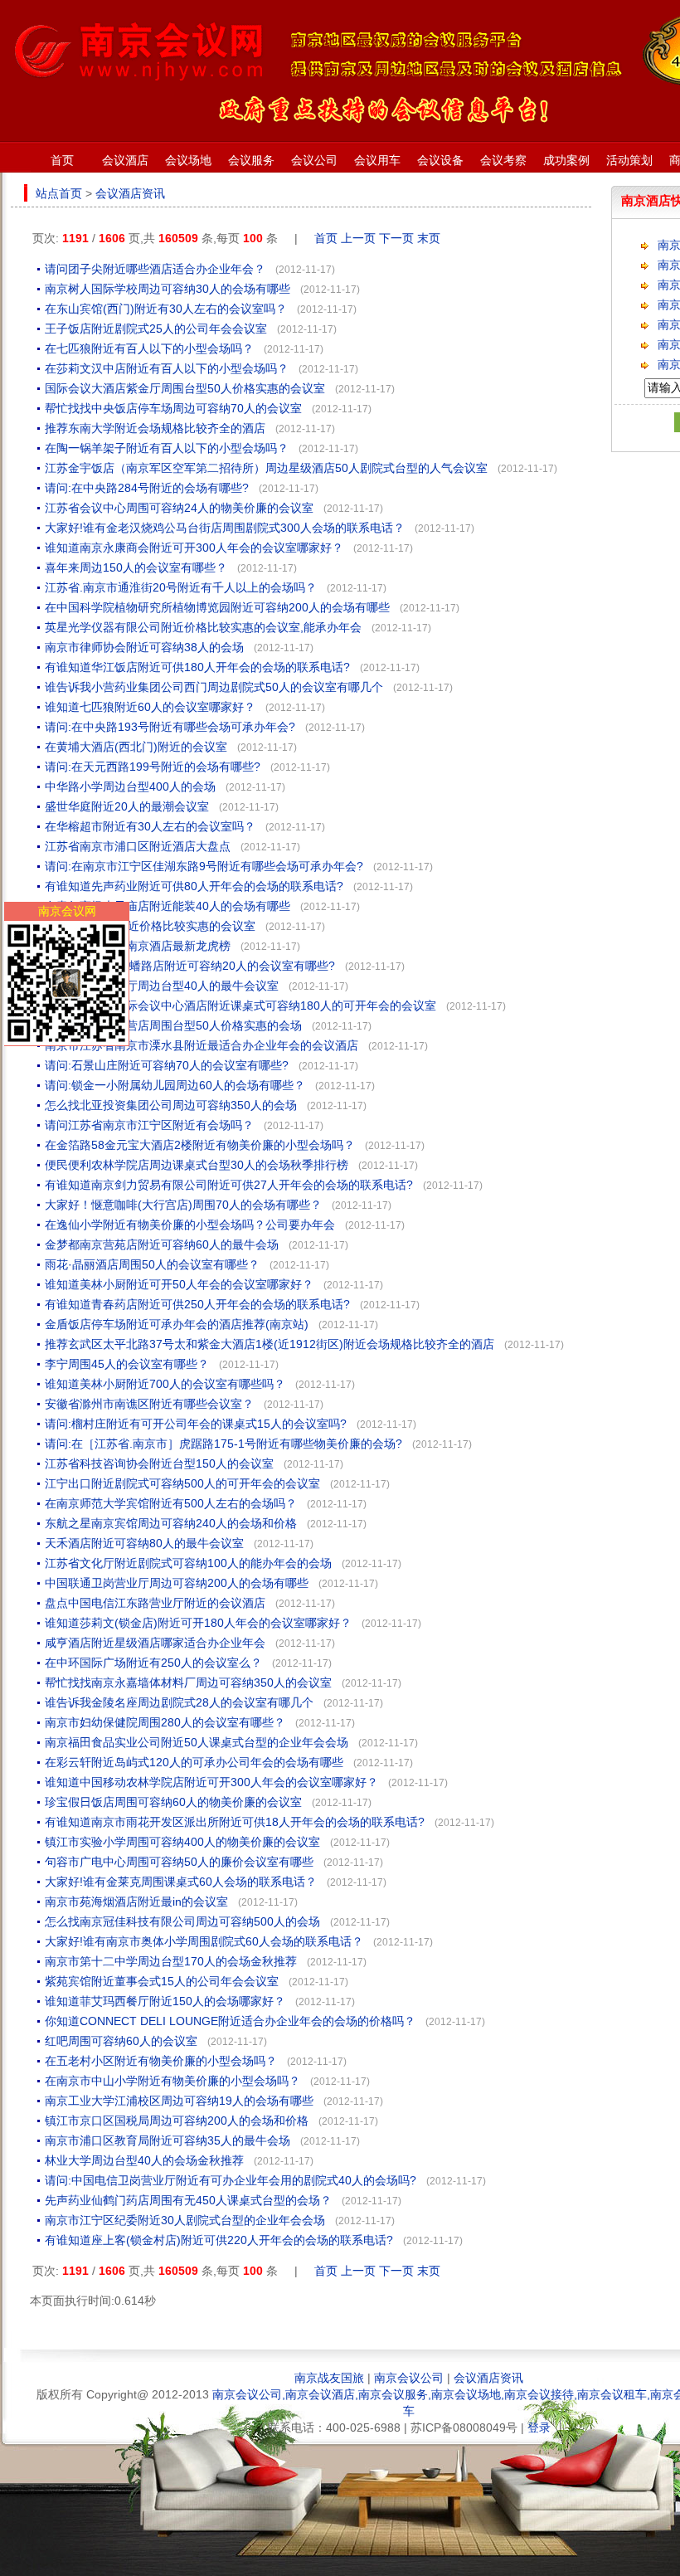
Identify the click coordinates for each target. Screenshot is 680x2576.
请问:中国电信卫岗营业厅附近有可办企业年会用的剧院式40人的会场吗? (231, 2180)
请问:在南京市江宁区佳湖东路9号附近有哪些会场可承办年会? (204, 866)
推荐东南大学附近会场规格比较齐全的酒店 (155, 428)
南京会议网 (67, 911)
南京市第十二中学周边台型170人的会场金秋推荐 (171, 1961)
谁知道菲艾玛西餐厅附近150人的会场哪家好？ (165, 2001)
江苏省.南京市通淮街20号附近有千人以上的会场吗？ (181, 587)
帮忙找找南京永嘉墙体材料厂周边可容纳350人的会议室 (188, 1682)
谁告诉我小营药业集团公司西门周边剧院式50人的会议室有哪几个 (214, 687)
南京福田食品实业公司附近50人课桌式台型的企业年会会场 (197, 1742)
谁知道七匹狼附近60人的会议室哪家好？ (150, 707)
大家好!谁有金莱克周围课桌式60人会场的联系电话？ (181, 1882)
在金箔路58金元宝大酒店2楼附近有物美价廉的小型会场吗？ (200, 1145)
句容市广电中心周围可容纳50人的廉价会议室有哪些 (179, 1862)
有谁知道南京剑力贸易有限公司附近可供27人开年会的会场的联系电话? (229, 1185)
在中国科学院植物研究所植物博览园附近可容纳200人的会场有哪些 (217, 607)
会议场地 (188, 160)
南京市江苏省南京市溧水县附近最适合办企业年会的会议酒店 (202, 1045)
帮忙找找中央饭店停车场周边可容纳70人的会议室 (173, 408)
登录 (539, 2427)
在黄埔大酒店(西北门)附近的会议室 (136, 747)
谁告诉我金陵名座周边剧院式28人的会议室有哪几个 (179, 1702)
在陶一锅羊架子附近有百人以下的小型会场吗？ (167, 448)
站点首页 (59, 193)
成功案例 (566, 160)
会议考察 (503, 160)
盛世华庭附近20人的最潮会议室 (127, 806)
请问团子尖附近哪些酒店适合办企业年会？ (155, 269)
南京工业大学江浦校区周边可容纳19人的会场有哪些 (179, 2101)
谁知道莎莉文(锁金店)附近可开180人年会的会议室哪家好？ (198, 1623)
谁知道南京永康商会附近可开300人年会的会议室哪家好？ (194, 548)
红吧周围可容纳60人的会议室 (121, 2041)
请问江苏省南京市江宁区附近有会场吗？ (149, 1125)
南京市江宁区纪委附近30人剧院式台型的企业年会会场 (185, 2220)
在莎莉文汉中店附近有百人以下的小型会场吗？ (167, 368)
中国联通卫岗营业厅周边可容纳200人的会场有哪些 (177, 1583)
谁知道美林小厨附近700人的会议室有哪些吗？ (165, 1384)
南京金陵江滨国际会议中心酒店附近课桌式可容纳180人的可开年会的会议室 (240, 1006)
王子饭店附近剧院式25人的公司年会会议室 (156, 329)
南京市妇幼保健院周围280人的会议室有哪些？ (165, 1722)
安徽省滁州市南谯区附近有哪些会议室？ (149, 1404)
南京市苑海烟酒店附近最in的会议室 (136, 1902)
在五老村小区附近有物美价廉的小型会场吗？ (161, 2061)
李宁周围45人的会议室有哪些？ (127, 1364)
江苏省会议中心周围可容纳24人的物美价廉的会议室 (179, 508)
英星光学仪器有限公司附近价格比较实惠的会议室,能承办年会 (203, 627)
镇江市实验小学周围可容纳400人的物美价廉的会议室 (182, 1842)
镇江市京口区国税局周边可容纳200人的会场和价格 (177, 2121)
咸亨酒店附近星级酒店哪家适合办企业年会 (155, 1643)
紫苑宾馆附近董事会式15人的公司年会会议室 (162, 1981)
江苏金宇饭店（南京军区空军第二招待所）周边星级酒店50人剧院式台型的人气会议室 (266, 468)
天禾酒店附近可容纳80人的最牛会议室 (144, 1543)
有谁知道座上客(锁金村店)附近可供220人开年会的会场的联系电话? (219, 2240)
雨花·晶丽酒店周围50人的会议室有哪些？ (152, 1264)
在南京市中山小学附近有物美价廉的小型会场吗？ (172, 2081)
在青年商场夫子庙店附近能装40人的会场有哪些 (168, 906)
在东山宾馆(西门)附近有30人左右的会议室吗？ (166, 309)
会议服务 (251, 160)
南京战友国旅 (329, 2378)
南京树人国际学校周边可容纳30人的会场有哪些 (168, 289)
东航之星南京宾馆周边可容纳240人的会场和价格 (171, 1523)
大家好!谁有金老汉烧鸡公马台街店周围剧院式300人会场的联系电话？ (225, 528)
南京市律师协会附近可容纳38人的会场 (144, 647)
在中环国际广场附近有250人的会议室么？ (153, 1663)
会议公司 (314, 160)
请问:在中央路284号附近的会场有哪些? (147, 488)
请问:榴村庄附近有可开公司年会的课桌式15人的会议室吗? (196, 1424)
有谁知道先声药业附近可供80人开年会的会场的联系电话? (194, 886)
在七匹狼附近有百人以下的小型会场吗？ (149, 348)
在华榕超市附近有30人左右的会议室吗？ (150, 826)
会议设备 (440, 160)
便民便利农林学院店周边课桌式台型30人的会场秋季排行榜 (197, 1165)
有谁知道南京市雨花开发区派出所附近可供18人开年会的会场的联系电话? (235, 1822)
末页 (429, 238)
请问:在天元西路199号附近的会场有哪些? (153, 767)
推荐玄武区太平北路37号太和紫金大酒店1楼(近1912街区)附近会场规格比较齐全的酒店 (270, 1344)
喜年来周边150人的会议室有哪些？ (136, 567)
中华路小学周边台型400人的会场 (130, 786)
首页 (62, 160)
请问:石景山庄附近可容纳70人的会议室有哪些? (167, 1065)
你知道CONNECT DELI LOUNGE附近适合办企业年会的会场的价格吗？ (230, 2021)
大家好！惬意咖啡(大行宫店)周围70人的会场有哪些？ (183, 1205)
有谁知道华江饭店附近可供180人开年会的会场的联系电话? (197, 667)
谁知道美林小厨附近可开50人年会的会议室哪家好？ (179, 1284)
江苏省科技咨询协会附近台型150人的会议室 (159, 1463)
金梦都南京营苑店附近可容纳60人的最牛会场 (162, 1244)
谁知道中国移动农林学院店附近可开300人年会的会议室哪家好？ (211, 1782)
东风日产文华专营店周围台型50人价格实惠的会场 (173, 1025)
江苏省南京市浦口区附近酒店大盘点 (138, 846)
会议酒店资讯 (130, 193)
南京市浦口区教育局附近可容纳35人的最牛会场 (168, 2140)
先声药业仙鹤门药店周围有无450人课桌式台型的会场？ (188, 2200)
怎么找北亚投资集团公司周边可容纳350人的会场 (171, 1105)
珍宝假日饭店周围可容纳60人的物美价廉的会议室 (173, 1802)
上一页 (358, 238)
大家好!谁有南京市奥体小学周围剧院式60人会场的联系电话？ (204, 1941)
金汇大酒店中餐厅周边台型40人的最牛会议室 (162, 986)
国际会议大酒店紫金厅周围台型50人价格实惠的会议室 (185, 388)
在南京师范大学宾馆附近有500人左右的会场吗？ (171, 1503)
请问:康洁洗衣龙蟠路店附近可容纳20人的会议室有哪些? (190, 966)
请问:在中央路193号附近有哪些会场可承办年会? (170, 727)
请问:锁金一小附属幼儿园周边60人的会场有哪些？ (175, 1085)
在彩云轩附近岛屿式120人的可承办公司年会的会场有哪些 (194, 1762)
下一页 (396, 238)
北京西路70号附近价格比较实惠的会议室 (150, 926)
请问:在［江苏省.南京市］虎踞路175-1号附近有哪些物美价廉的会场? (223, 1444)
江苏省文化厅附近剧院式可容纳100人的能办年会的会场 (188, 1563)
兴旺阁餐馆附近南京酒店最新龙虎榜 (138, 946)
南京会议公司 (409, 2378)
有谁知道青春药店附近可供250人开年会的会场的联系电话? (197, 1304)
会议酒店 (125, 160)
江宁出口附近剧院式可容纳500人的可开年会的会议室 (182, 1483)
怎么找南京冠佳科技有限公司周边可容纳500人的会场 (182, 1921)
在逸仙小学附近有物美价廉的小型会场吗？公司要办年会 (190, 1225)
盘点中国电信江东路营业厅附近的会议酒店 (155, 1603)
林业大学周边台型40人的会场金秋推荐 (144, 2160)
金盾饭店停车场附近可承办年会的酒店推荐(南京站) (177, 1324)
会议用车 (377, 160)
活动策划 (629, 160)
